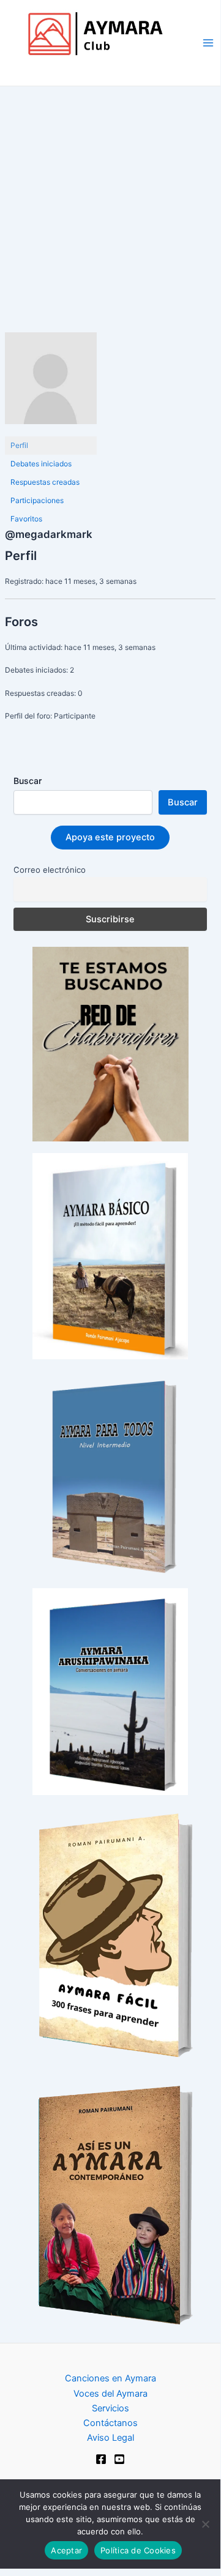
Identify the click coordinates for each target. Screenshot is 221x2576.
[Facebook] (101, 2459)
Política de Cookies (138, 2550)
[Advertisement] (110, 203)
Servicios (110, 2408)
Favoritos (26, 519)
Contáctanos (110, 2423)
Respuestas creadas (45, 482)
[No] (205, 2524)
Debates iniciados (41, 464)
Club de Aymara (68, 68)
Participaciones (37, 500)
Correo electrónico (50, 870)
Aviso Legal (110, 2438)
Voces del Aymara (110, 2394)
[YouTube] (119, 2459)
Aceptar (66, 2550)
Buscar (28, 781)
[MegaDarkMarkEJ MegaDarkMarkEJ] (51, 383)
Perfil (19, 445)
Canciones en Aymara (110, 2378)
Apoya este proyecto (110, 837)
